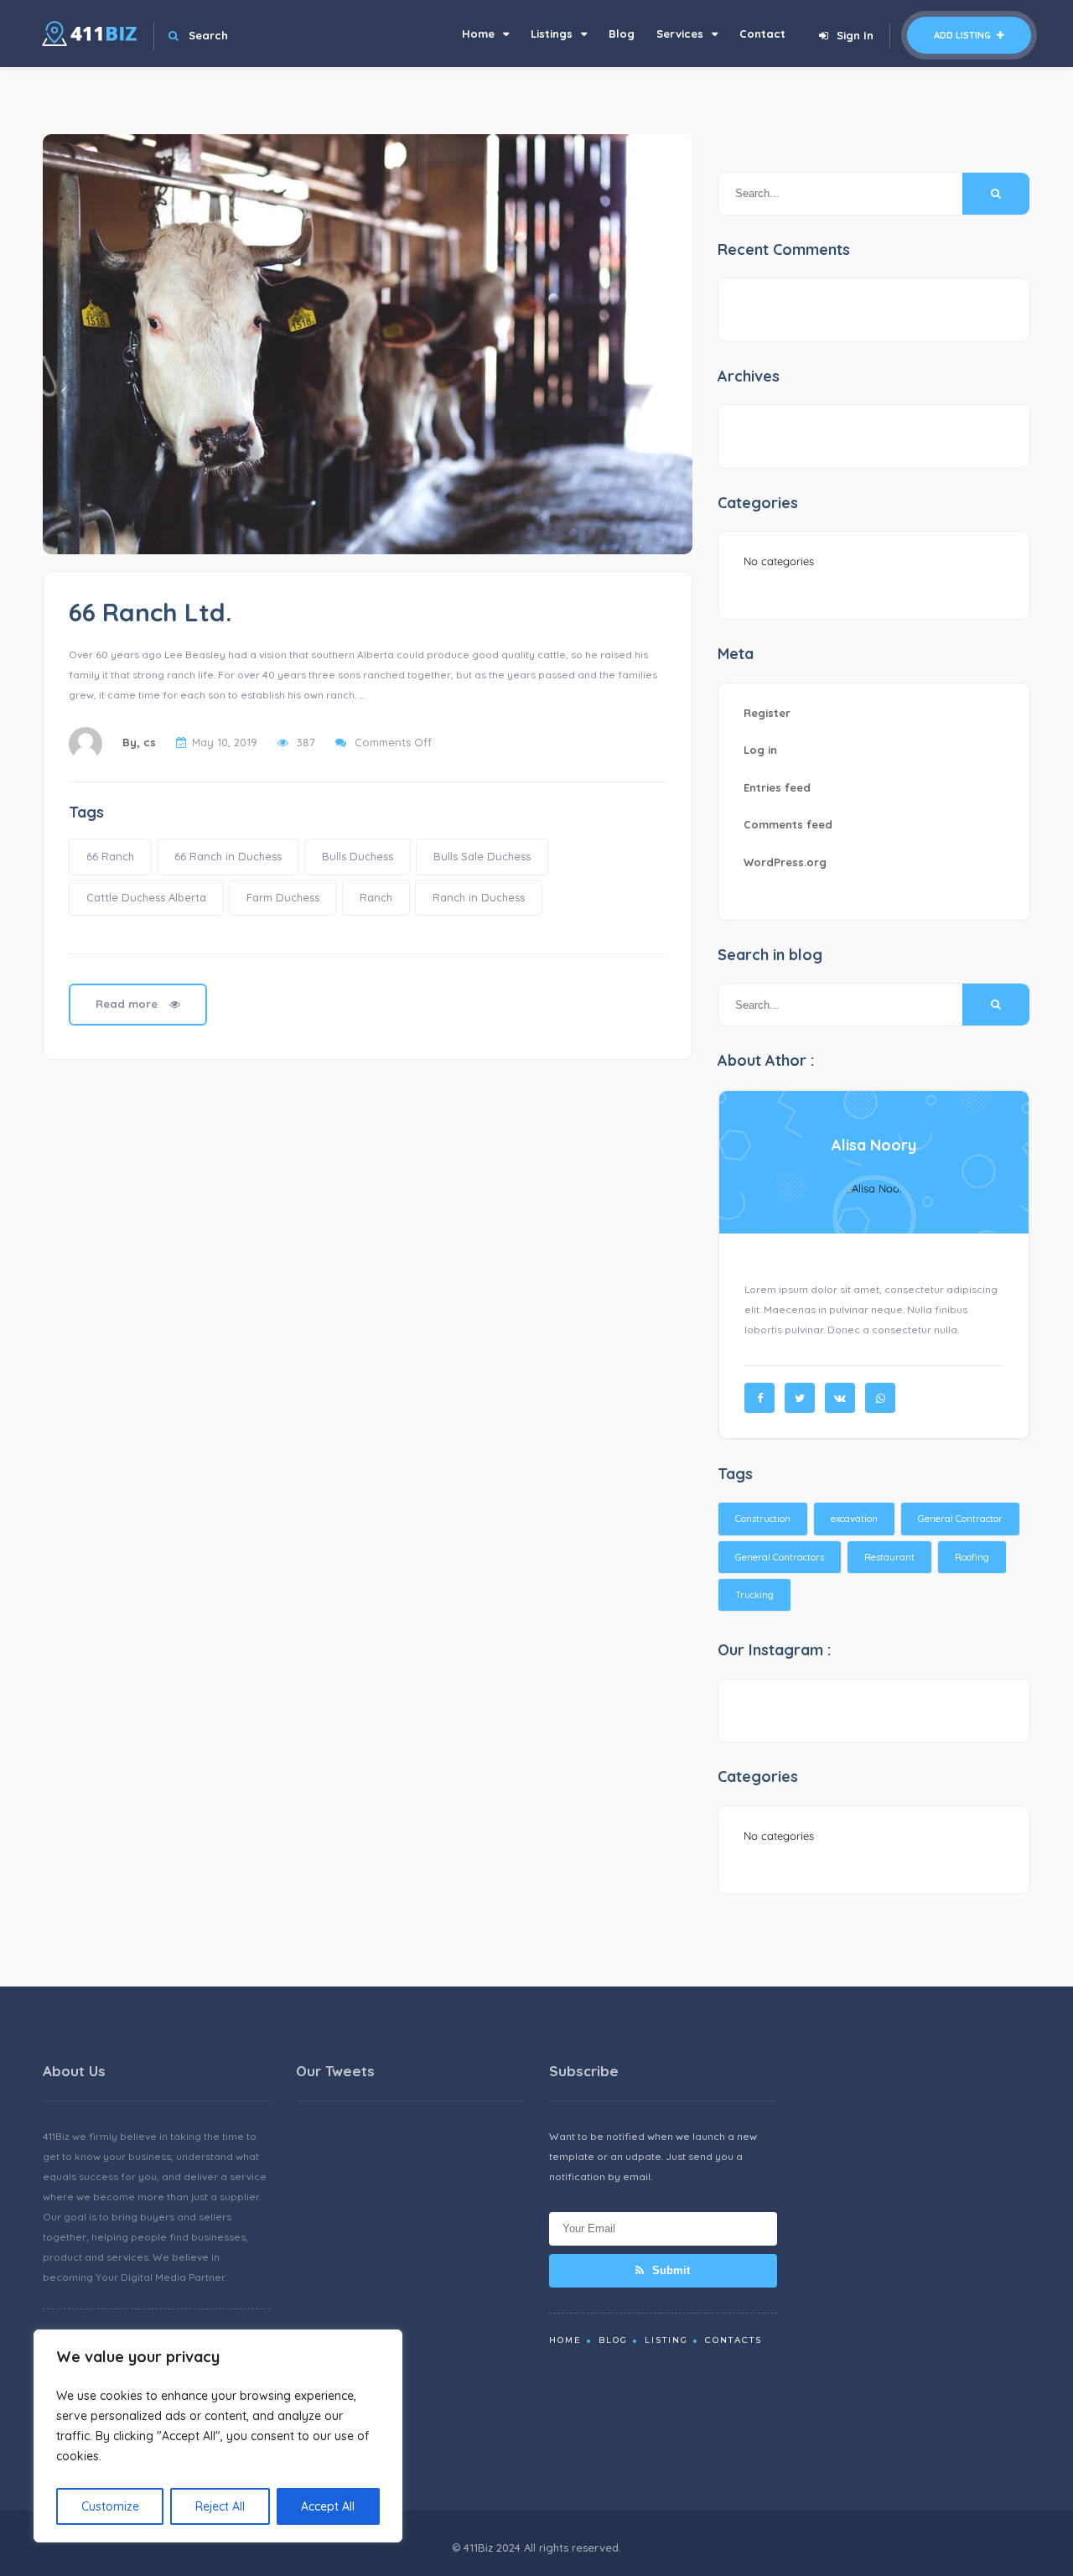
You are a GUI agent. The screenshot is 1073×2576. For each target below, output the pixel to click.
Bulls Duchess (358, 856)
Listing (666, 2340)
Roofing (972, 1557)
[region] (218, 2436)
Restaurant (889, 1557)
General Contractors (780, 1557)
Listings (552, 34)
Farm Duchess (283, 897)
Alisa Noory (874, 1145)
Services (680, 34)
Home (478, 34)
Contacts (733, 2340)
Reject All (220, 2506)
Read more (128, 1004)
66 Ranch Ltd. (150, 612)
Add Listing (964, 35)
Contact (762, 34)
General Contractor (960, 1519)
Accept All (328, 2506)
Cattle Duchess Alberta (146, 897)
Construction (763, 1519)
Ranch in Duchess (479, 897)
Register (767, 713)
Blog (622, 34)
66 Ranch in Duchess (228, 856)
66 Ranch (110, 856)
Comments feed (788, 824)
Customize (110, 2506)
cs (150, 742)
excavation (854, 1519)
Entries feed (777, 787)
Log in (760, 750)
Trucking (754, 1595)
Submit (669, 2270)
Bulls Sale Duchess (482, 856)
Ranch (376, 897)
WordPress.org (785, 862)
